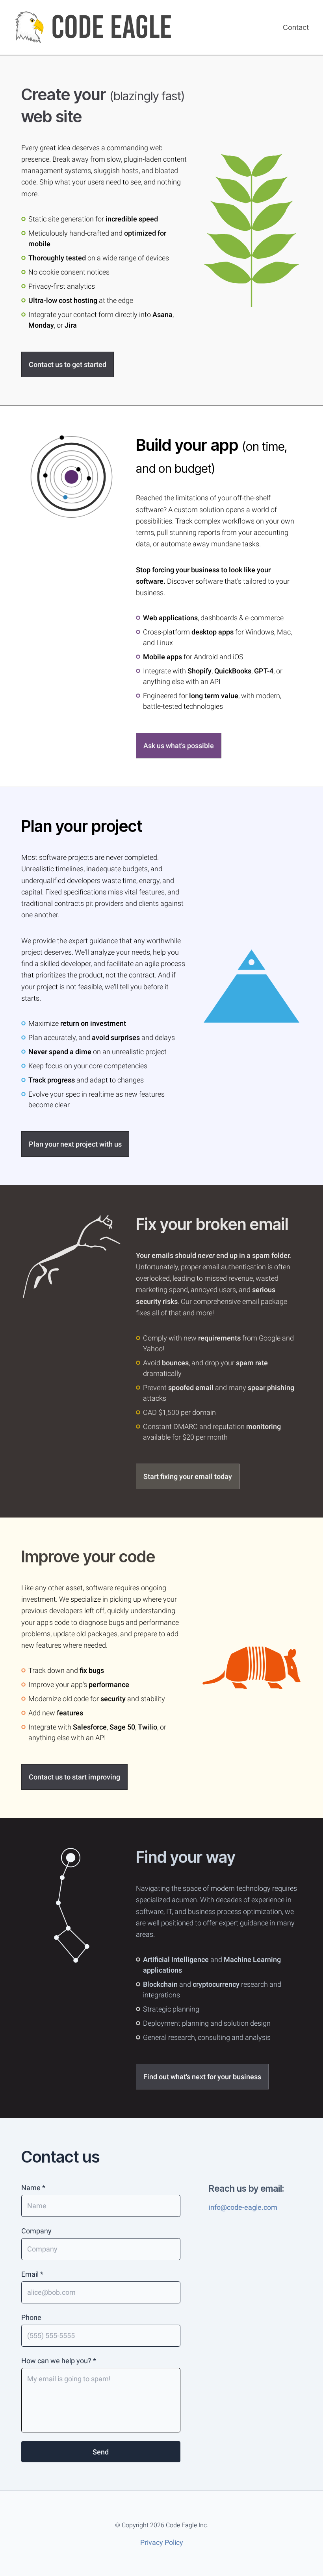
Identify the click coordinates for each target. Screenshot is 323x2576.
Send (101, 2452)
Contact (296, 27)
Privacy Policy (162, 2542)
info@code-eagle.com (243, 2207)
